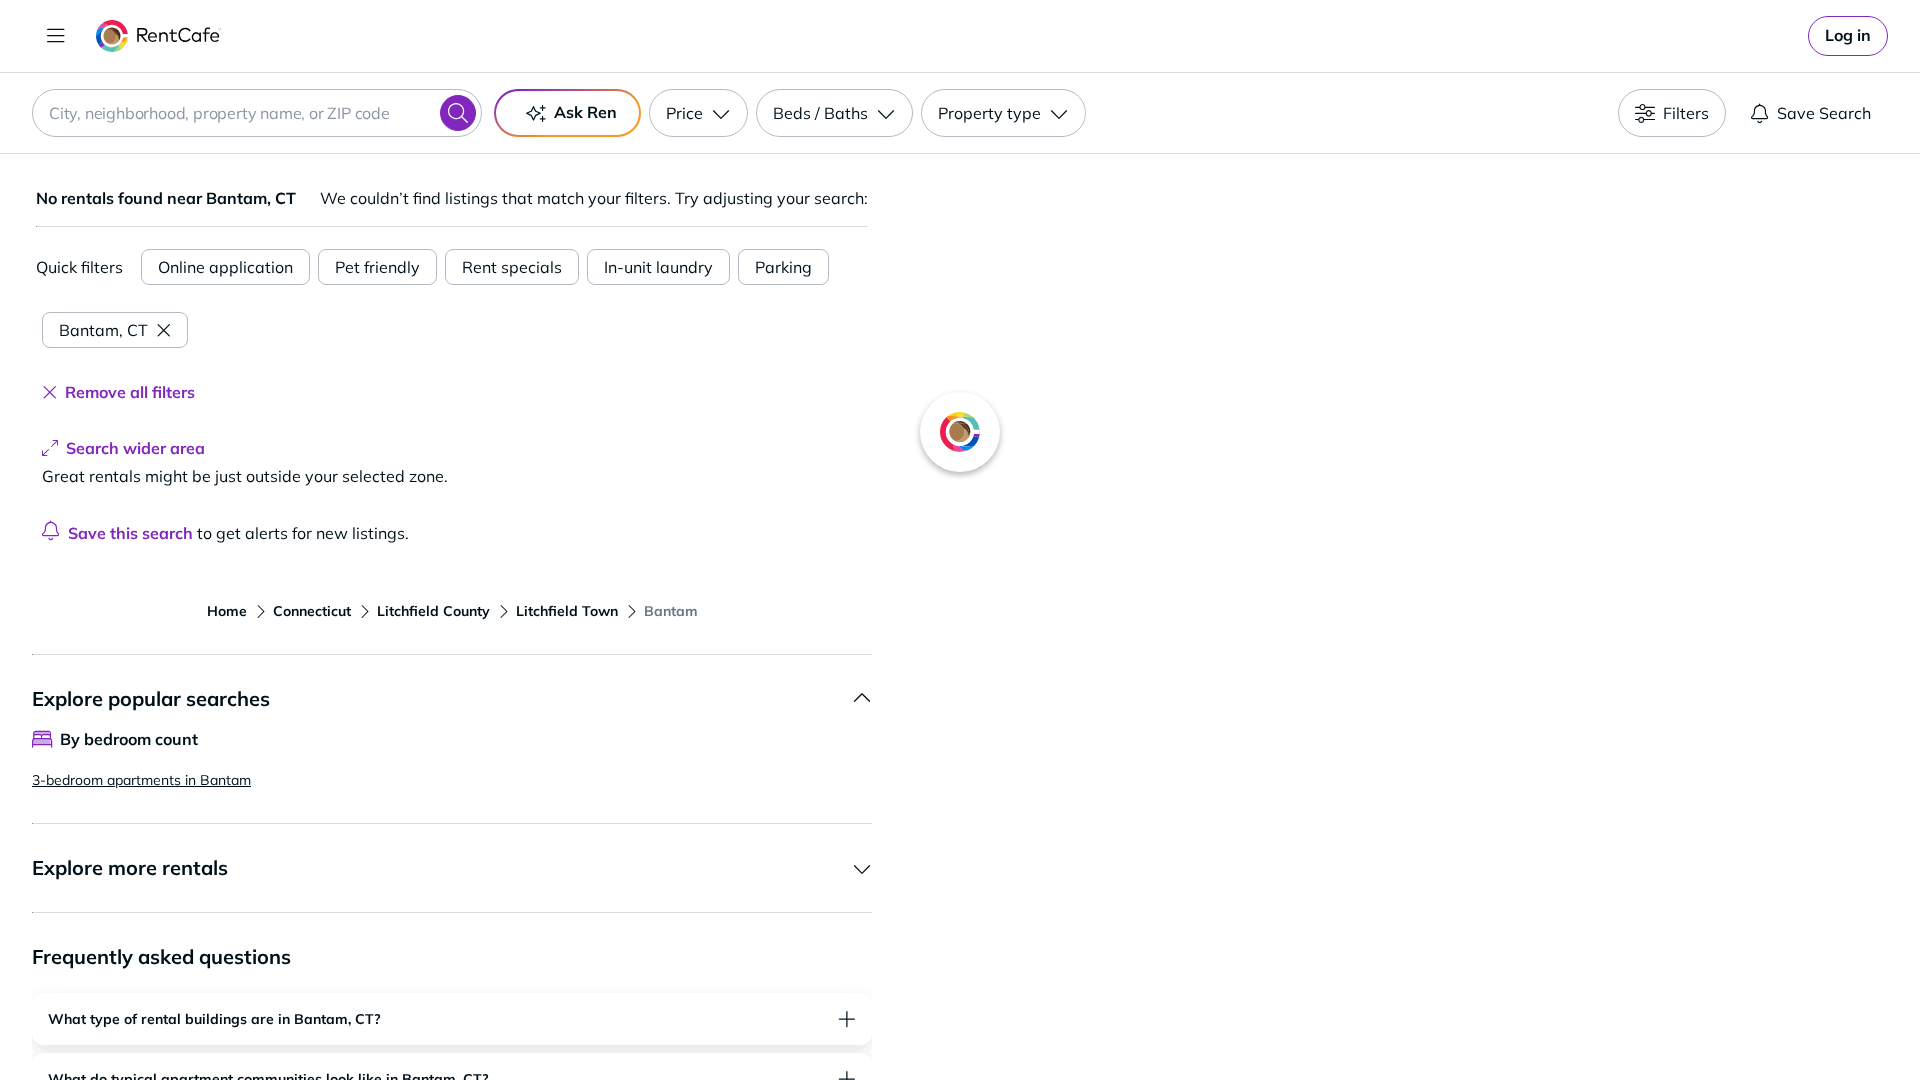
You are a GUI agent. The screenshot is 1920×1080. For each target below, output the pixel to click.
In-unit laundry (658, 267)
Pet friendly (377, 267)
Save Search (1824, 113)
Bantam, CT (103, 330)
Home (227, 611)
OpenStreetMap (1496, 1021)
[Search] (458, 113)
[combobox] (257, 113)
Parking (783, 267)
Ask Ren (585, 112)
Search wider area (135, 448)
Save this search (130, 533)
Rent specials (512, 267)
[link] (1848, 36)
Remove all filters (130, 392)
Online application (225, 267)
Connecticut (312, 611)
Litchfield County (433, 611)
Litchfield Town (567, 611)
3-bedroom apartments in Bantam (141, 780)
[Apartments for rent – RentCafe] (158, 36)
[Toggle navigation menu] (56, 36)
